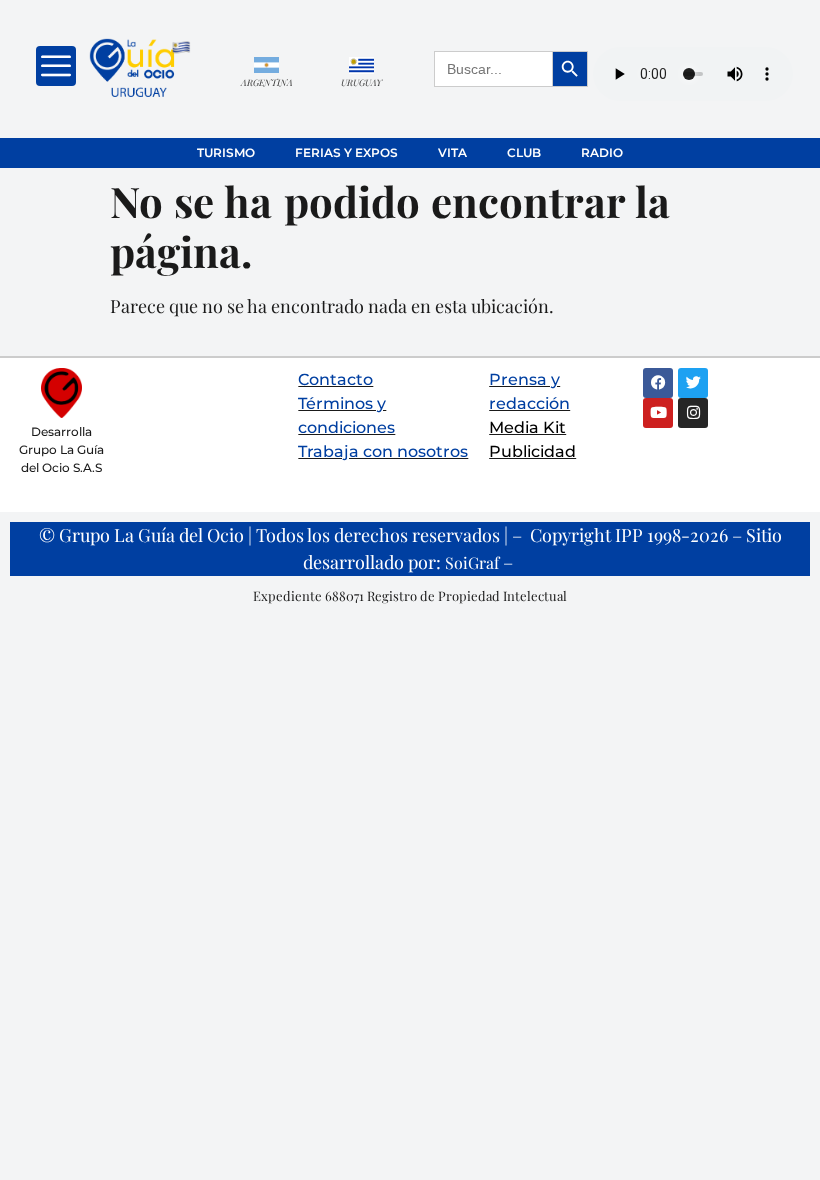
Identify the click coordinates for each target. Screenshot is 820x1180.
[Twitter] (693, 383)
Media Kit (527, 427)
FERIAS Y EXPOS (346, 152)
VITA (452, 152)
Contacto (335, 379)
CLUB (524, 152)
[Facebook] (658, 383)
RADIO (602, 152)
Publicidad (532, 451)
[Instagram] (693, 413)
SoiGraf (472, 562)
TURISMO (226, 152)
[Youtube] (658, 413)
